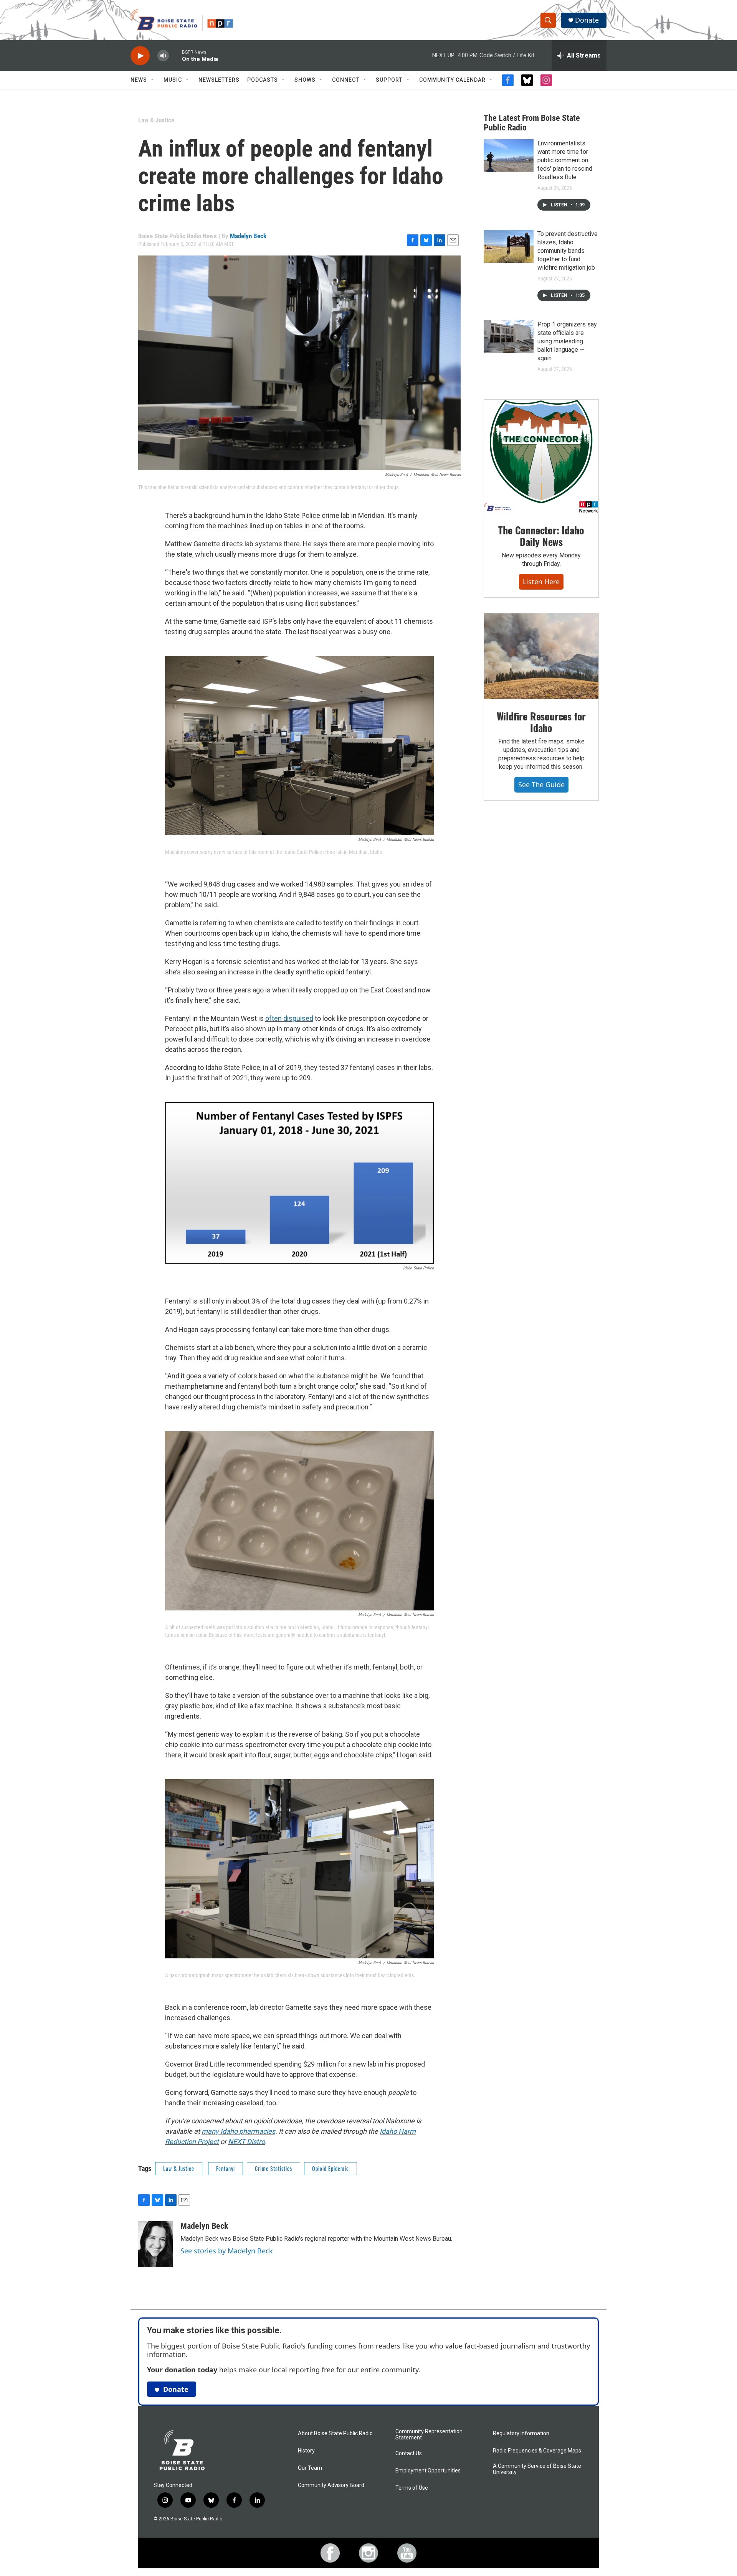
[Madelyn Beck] (155, 2244)
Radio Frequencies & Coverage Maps (537, 2451)
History (306, 2451)
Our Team (310, 2468)
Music (173, 80)
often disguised (289, 1018)
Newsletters (219, 80)
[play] (140, 56)
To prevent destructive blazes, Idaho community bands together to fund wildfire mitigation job (568, 251)
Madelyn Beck (248, 236)
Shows (305, 80)
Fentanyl (226, 2168)
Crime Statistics (273, 2168)
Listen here (541, 582)
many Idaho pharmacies (238, 2131)
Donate (587, 20)
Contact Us (409, 2453)
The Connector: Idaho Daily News (541, 536)
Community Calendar (452, 80)
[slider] (175, 55)
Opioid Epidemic (330, 2168)
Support (389, 80)
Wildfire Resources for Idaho (541, 722)
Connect (346, 80)
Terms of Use (412, 2488)
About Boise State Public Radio (335, 2433)
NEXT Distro (246, 2142)
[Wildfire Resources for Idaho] (541, 656)
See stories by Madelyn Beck (227, 2251)
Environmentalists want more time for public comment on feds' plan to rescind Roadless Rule (565, 160)
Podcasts (263, 80)
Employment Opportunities (428, 2471)
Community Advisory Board (331, 2485)
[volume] (163, 56)
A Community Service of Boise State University (537, 2469)
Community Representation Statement (429, 2435)
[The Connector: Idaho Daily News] (541, 457)
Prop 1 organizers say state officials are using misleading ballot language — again (567, 341)
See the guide (541, 785)
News (139, 80)
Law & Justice (156, 120)
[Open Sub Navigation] (153, 80)
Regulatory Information (521, 2433)
